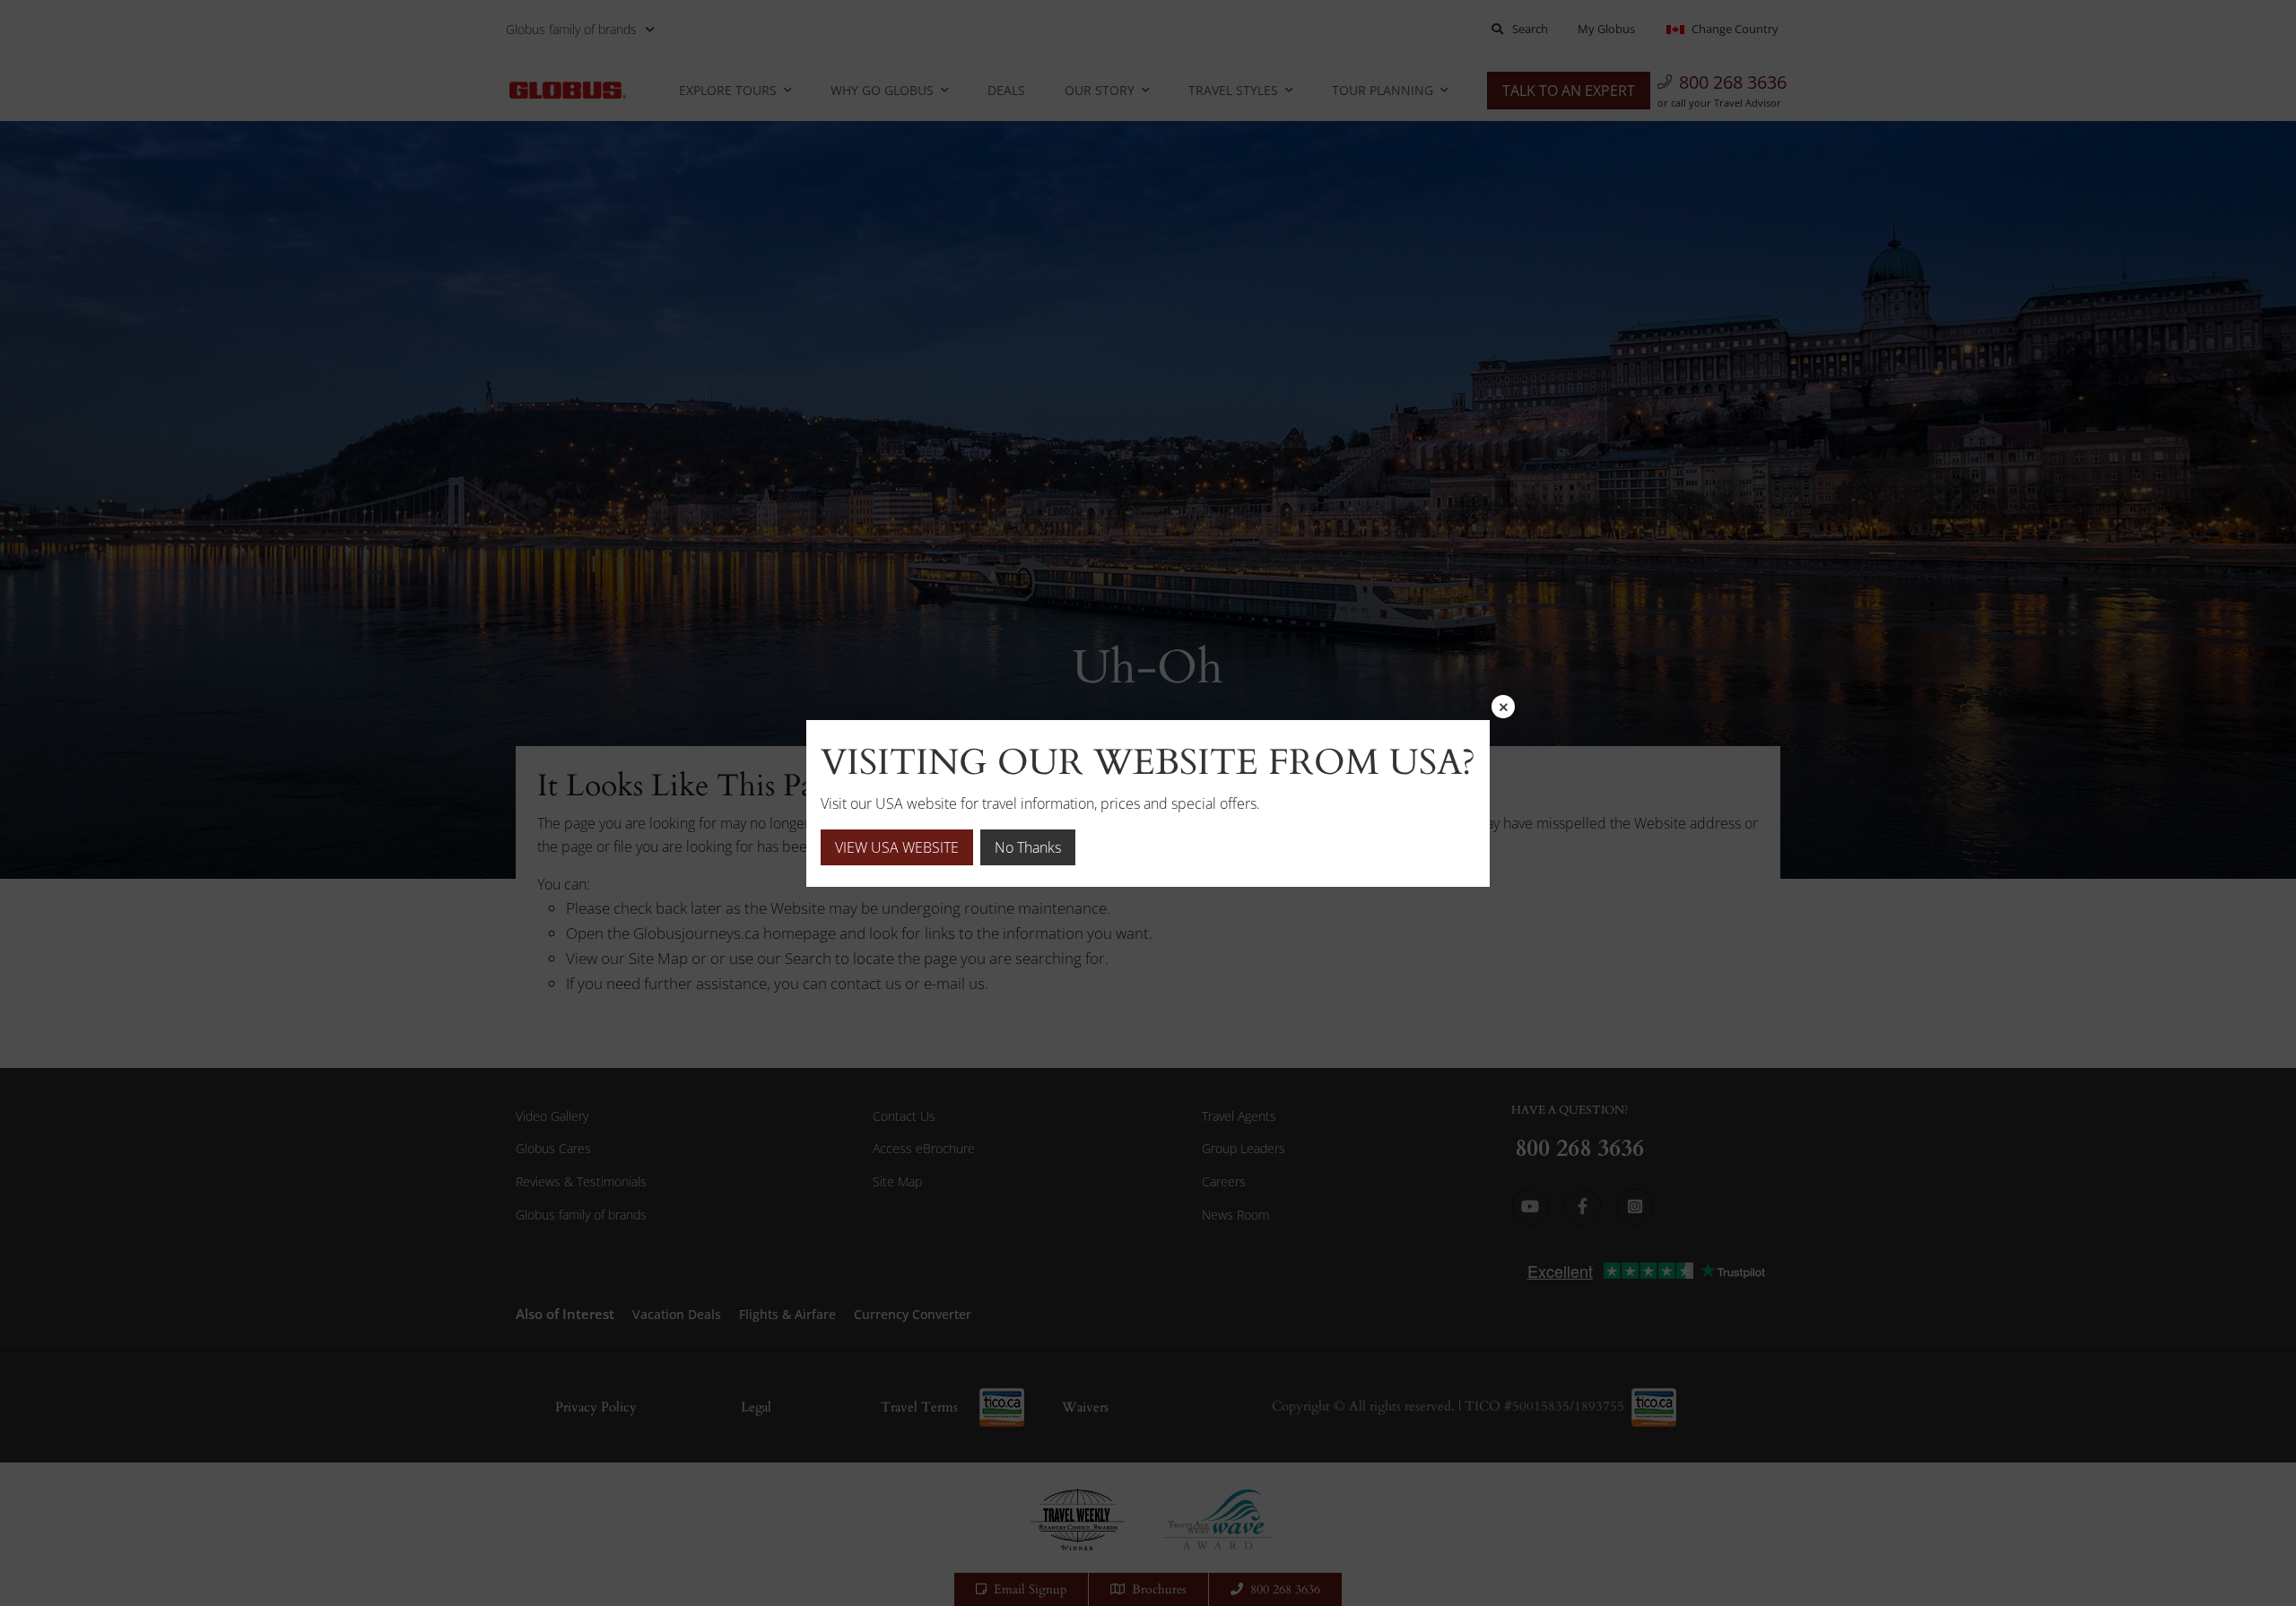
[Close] (1503, 707)
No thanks (1028, 847)
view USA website (897, 847)
